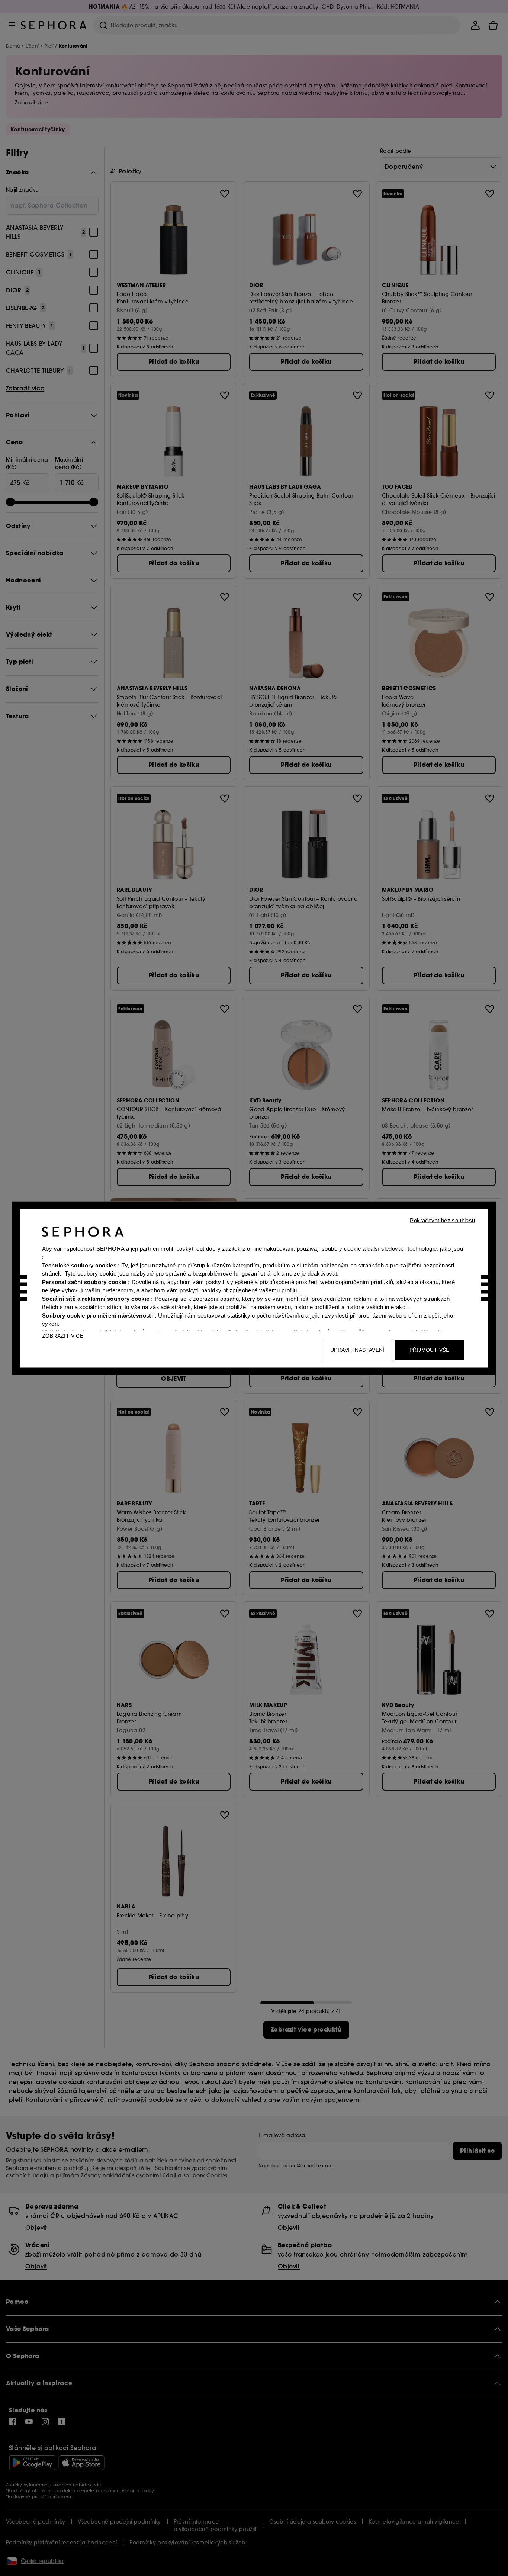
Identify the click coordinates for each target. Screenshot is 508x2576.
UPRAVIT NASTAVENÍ (357, 1350)
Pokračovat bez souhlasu (442, 1220)
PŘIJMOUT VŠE (430, 1350)
